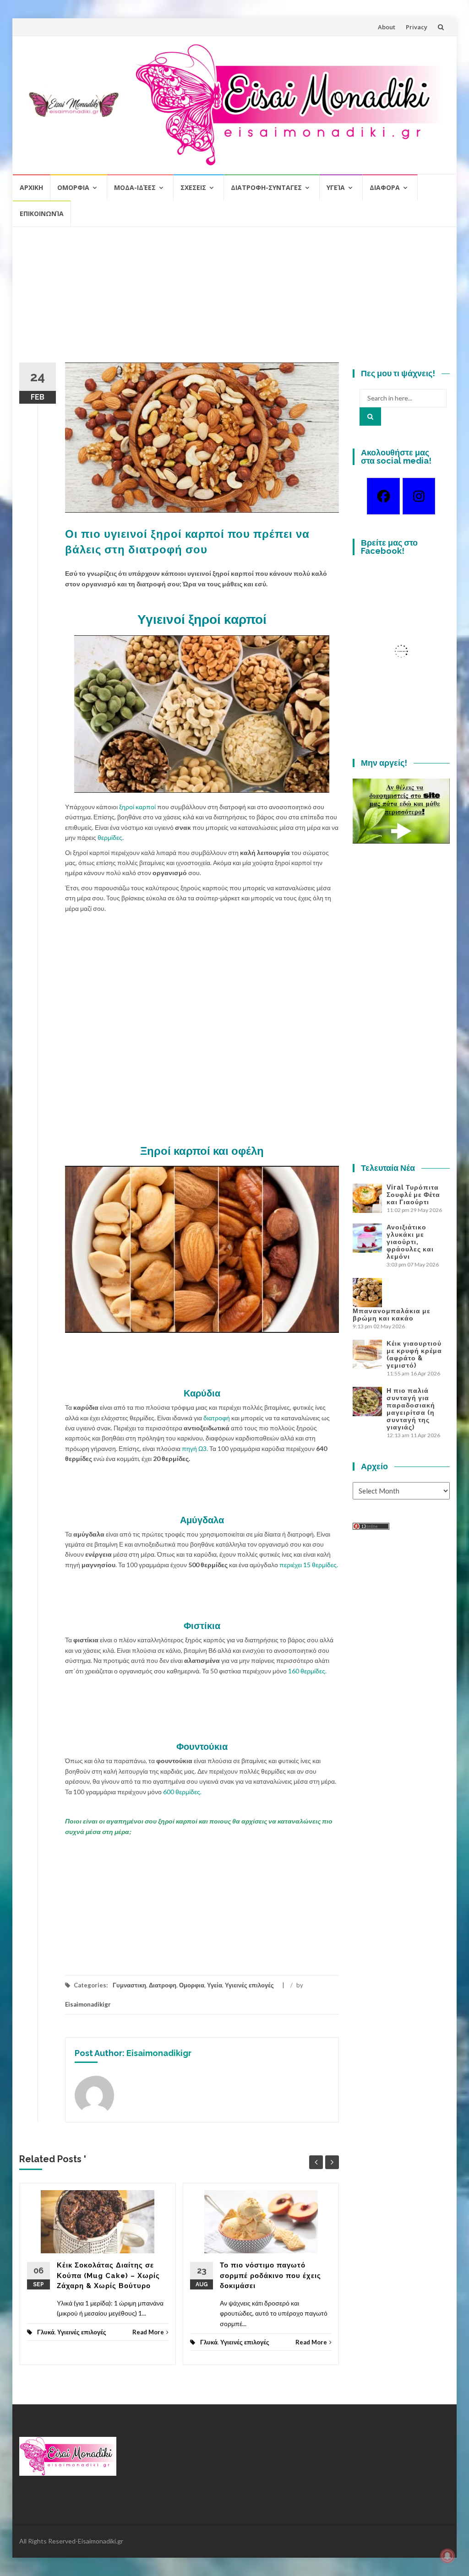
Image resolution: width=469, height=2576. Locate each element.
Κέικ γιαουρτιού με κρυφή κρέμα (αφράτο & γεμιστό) (414, 1354)
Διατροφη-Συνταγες (266, 187)
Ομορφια (73, 187)
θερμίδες (110, 837)
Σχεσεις (193, 187)
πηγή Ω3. (195, 1448)
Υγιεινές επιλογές (249, 1985)
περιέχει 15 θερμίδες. (309, 1565)
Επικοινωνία (42, 214)
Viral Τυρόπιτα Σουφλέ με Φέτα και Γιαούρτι (413, 1195)
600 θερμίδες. (182, 1792)
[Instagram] (419, 496)
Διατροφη (163, 1985)
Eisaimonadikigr (88, 2004)
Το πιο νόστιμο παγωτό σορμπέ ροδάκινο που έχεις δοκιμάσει (270, 2276)
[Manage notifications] (447, 2556)
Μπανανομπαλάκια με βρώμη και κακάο (392, 1315)
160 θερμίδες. (307, 1671)
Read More (148, 2332)
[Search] (370, 417)
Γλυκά (46, 2332)
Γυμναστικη (129, 1985)
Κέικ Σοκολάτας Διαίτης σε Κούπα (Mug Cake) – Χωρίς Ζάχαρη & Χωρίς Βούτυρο (108, 2276)
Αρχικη (31, 187)
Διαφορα (385, 187)
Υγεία (336, 187)
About (387, 27)
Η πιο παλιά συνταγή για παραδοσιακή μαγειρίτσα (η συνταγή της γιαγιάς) (411, 1409)
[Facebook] (383, 496)
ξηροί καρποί (137, 807)
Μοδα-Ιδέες (135, 187)
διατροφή (217, 1418)
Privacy (417, 27)
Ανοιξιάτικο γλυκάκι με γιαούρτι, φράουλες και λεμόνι (410, 1242)
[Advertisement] (234, 298)
